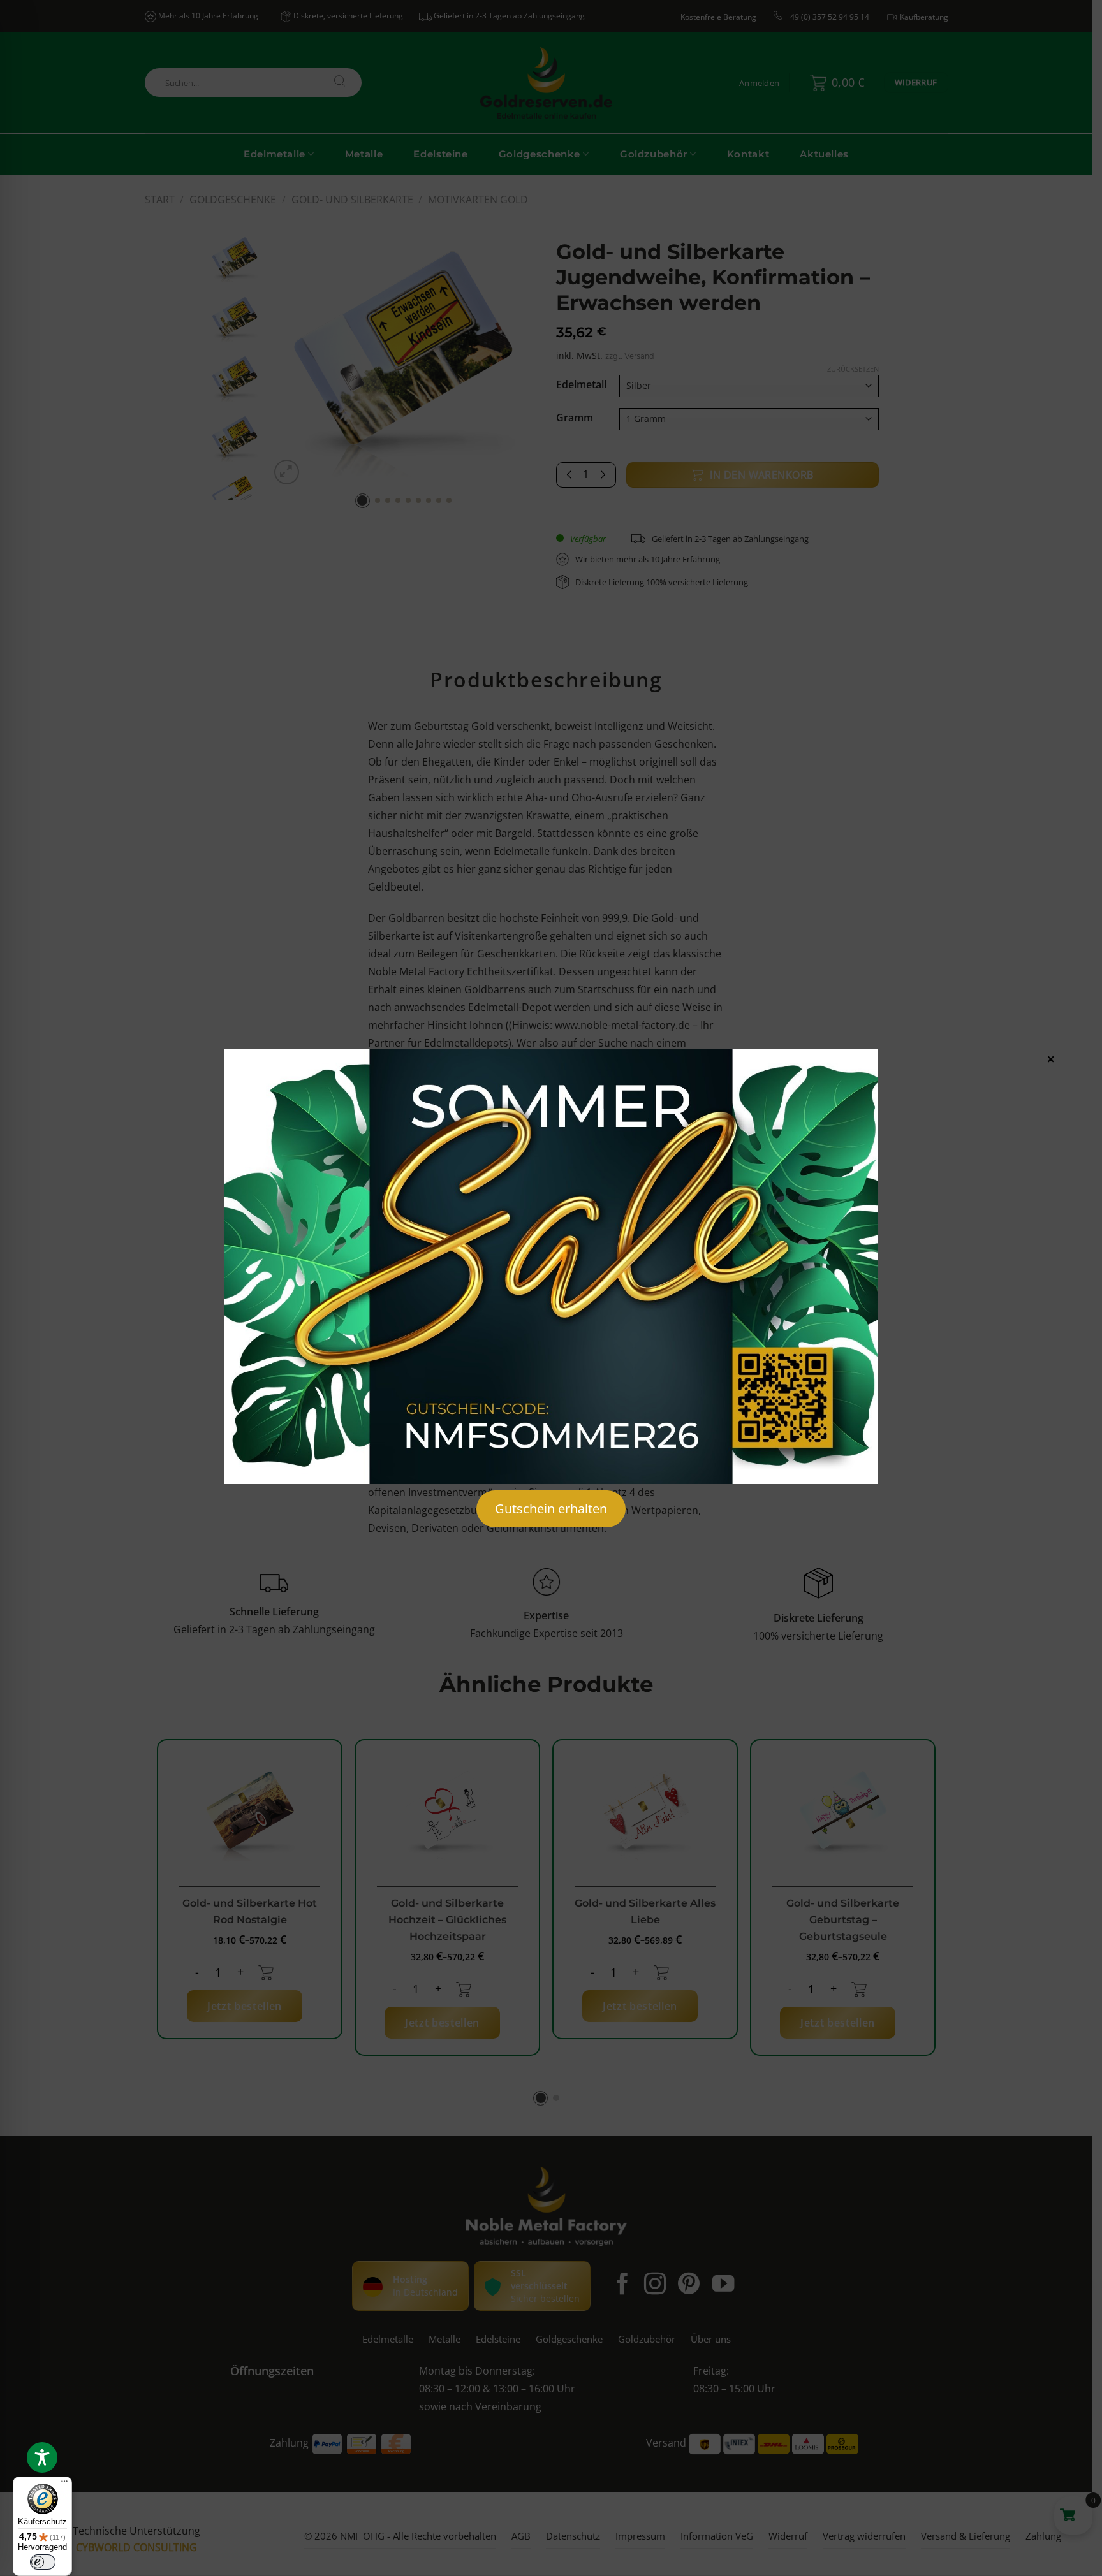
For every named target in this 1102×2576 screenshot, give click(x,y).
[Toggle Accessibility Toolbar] (42, 2457)
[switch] (43, 2562)
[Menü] (64, 2484)
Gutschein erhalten (551, 1509)
